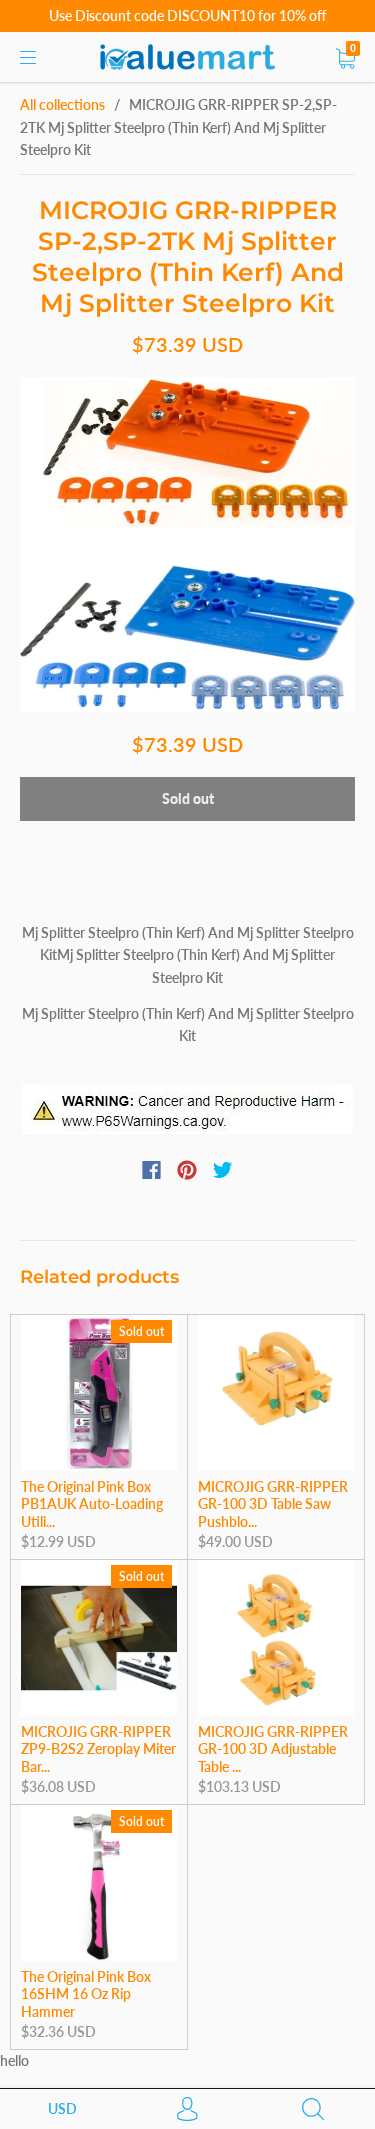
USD (62, 2108)
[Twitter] (223, 1170)
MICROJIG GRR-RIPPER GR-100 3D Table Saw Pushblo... (273, 1504)
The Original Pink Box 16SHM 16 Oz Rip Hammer (86, 1994)
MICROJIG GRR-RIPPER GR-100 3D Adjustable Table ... (273, 1749)
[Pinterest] (187, 1170)
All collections (62, 104)
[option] (187, 544)
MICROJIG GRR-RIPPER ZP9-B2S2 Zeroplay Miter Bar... (98, 1749)
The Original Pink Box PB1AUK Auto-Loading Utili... (92, 1504)
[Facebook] (151, 1170)
